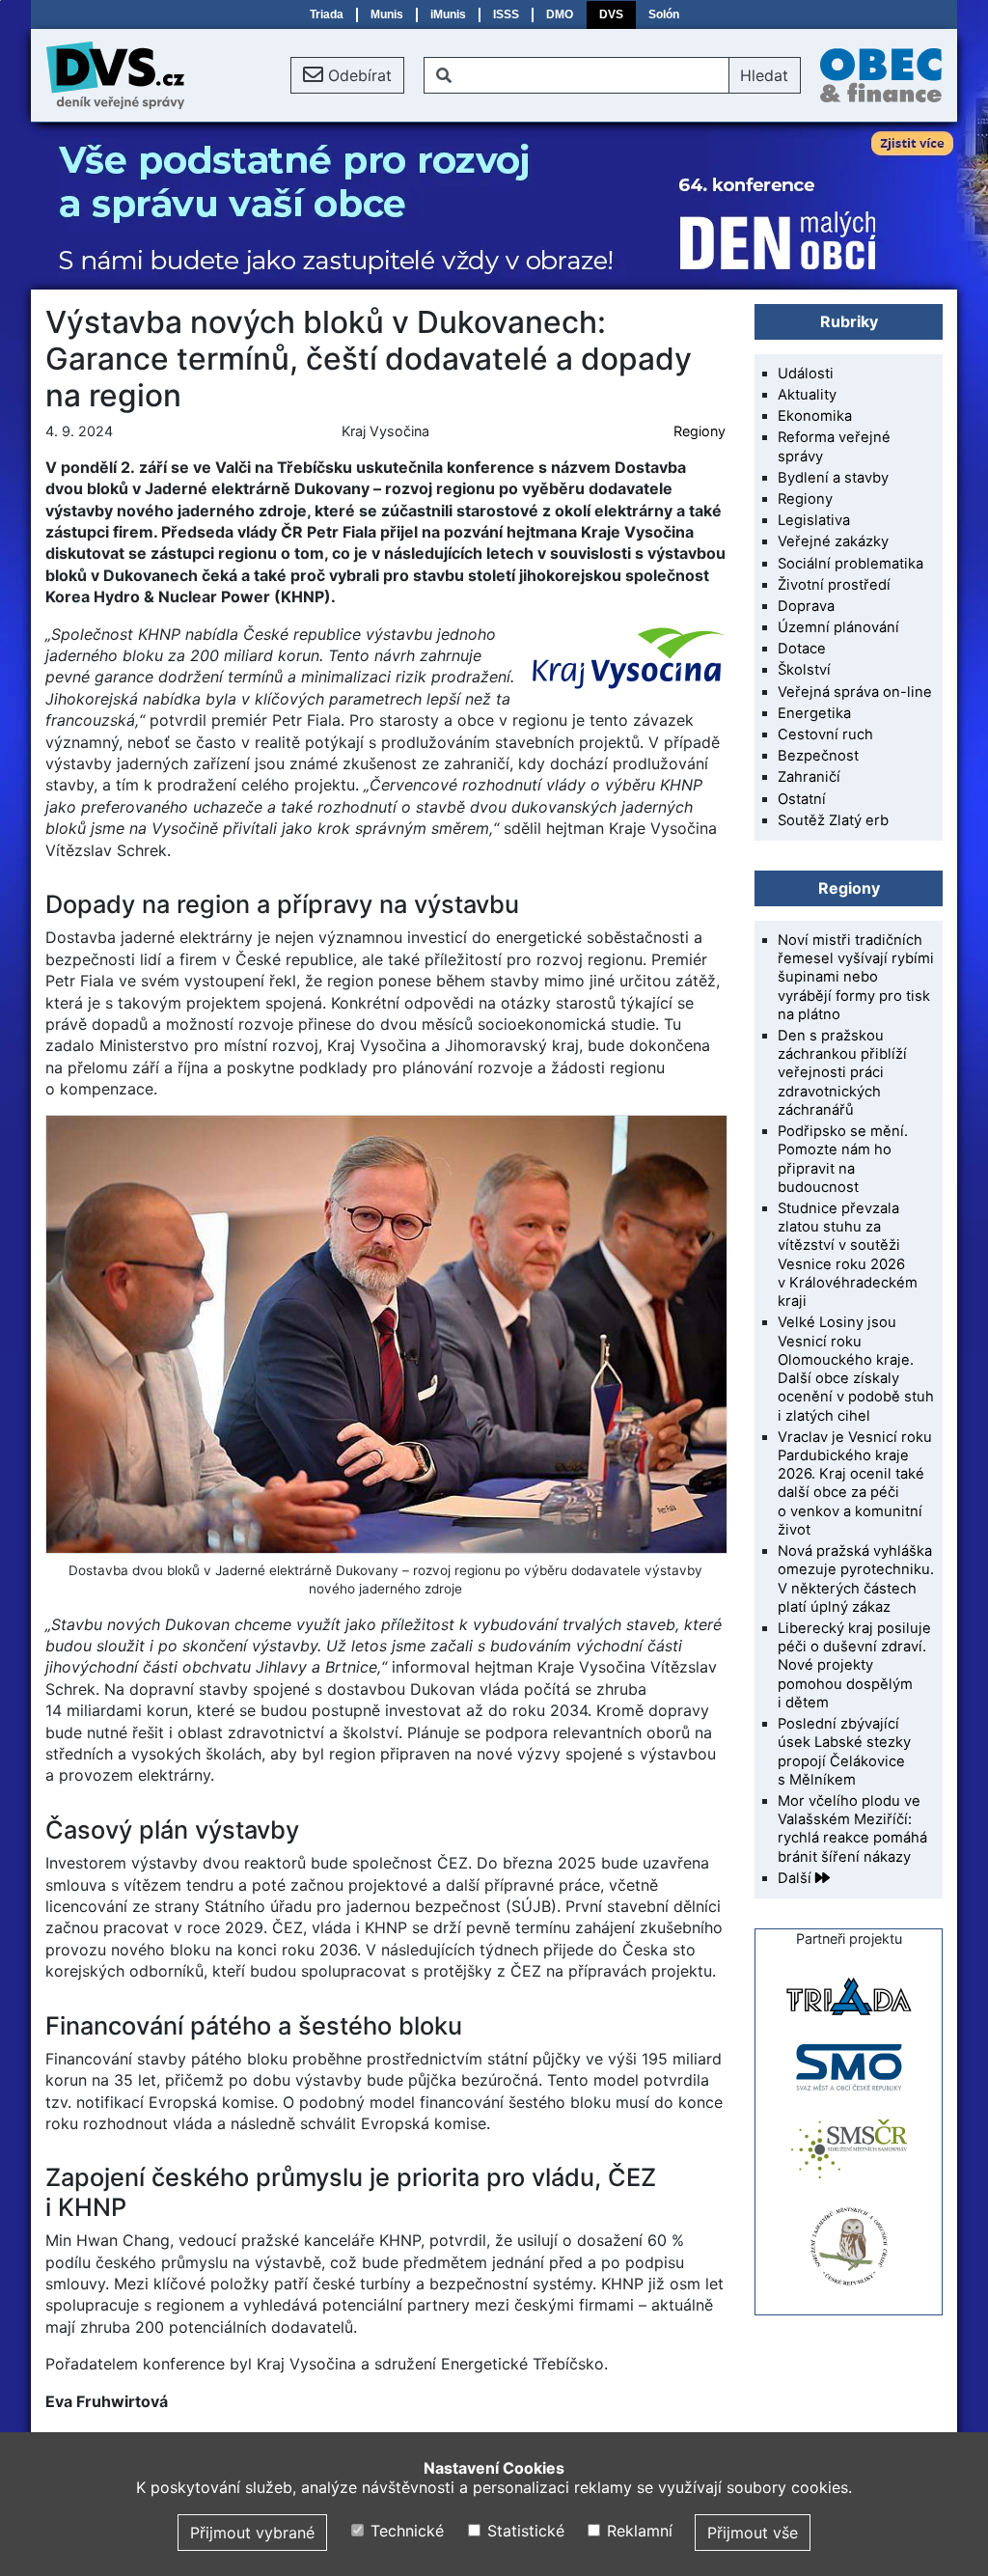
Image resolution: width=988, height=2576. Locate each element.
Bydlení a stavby (833, 478)
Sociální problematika (851, 564)
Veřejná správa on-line (855, 692)
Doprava (806, 606)
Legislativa (814, 520)
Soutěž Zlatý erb (833, 820)
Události (806, 374)
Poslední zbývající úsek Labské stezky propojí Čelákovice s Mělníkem (844, 1752)
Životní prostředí (834, 585)
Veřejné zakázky (833, 541)
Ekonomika (815, 416)
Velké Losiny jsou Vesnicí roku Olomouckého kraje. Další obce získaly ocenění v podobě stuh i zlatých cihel (856, 1369)
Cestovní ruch (825, 734)
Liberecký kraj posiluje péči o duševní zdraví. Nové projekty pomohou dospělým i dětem (854, 1665)
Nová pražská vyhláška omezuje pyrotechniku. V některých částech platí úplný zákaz (856, 1579)
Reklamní (637, 2531)
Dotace (802, 649)
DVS (611, 14)
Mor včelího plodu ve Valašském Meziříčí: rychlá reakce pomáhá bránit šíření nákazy (852, 1829)
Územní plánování (838, 627)
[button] (347, 75)
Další (796, 1878)
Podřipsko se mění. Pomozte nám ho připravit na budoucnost (843, 1159)
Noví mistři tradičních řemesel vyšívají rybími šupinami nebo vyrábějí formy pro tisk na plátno (856, 977)
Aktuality (807, 395)
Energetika (814, 713)
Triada (327, 14)
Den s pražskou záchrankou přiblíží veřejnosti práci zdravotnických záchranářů (842, 1073)
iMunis (448, 14)
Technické (405, 2531)
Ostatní (802, 799)
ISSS (506, 14)
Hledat (764, 75)
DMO (560, 14)
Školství (804, 670)
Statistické (523, 2531)
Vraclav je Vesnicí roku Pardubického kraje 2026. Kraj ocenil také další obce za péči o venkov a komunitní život (855, 1483)
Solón (664, 14)
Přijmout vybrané (252, 2533)
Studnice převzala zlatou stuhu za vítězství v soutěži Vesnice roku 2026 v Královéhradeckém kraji (848, 1255)
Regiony (700, 431)
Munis (387, 14)
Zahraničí (809, 777)
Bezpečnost (818, 756)
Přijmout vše (753, 2533)
